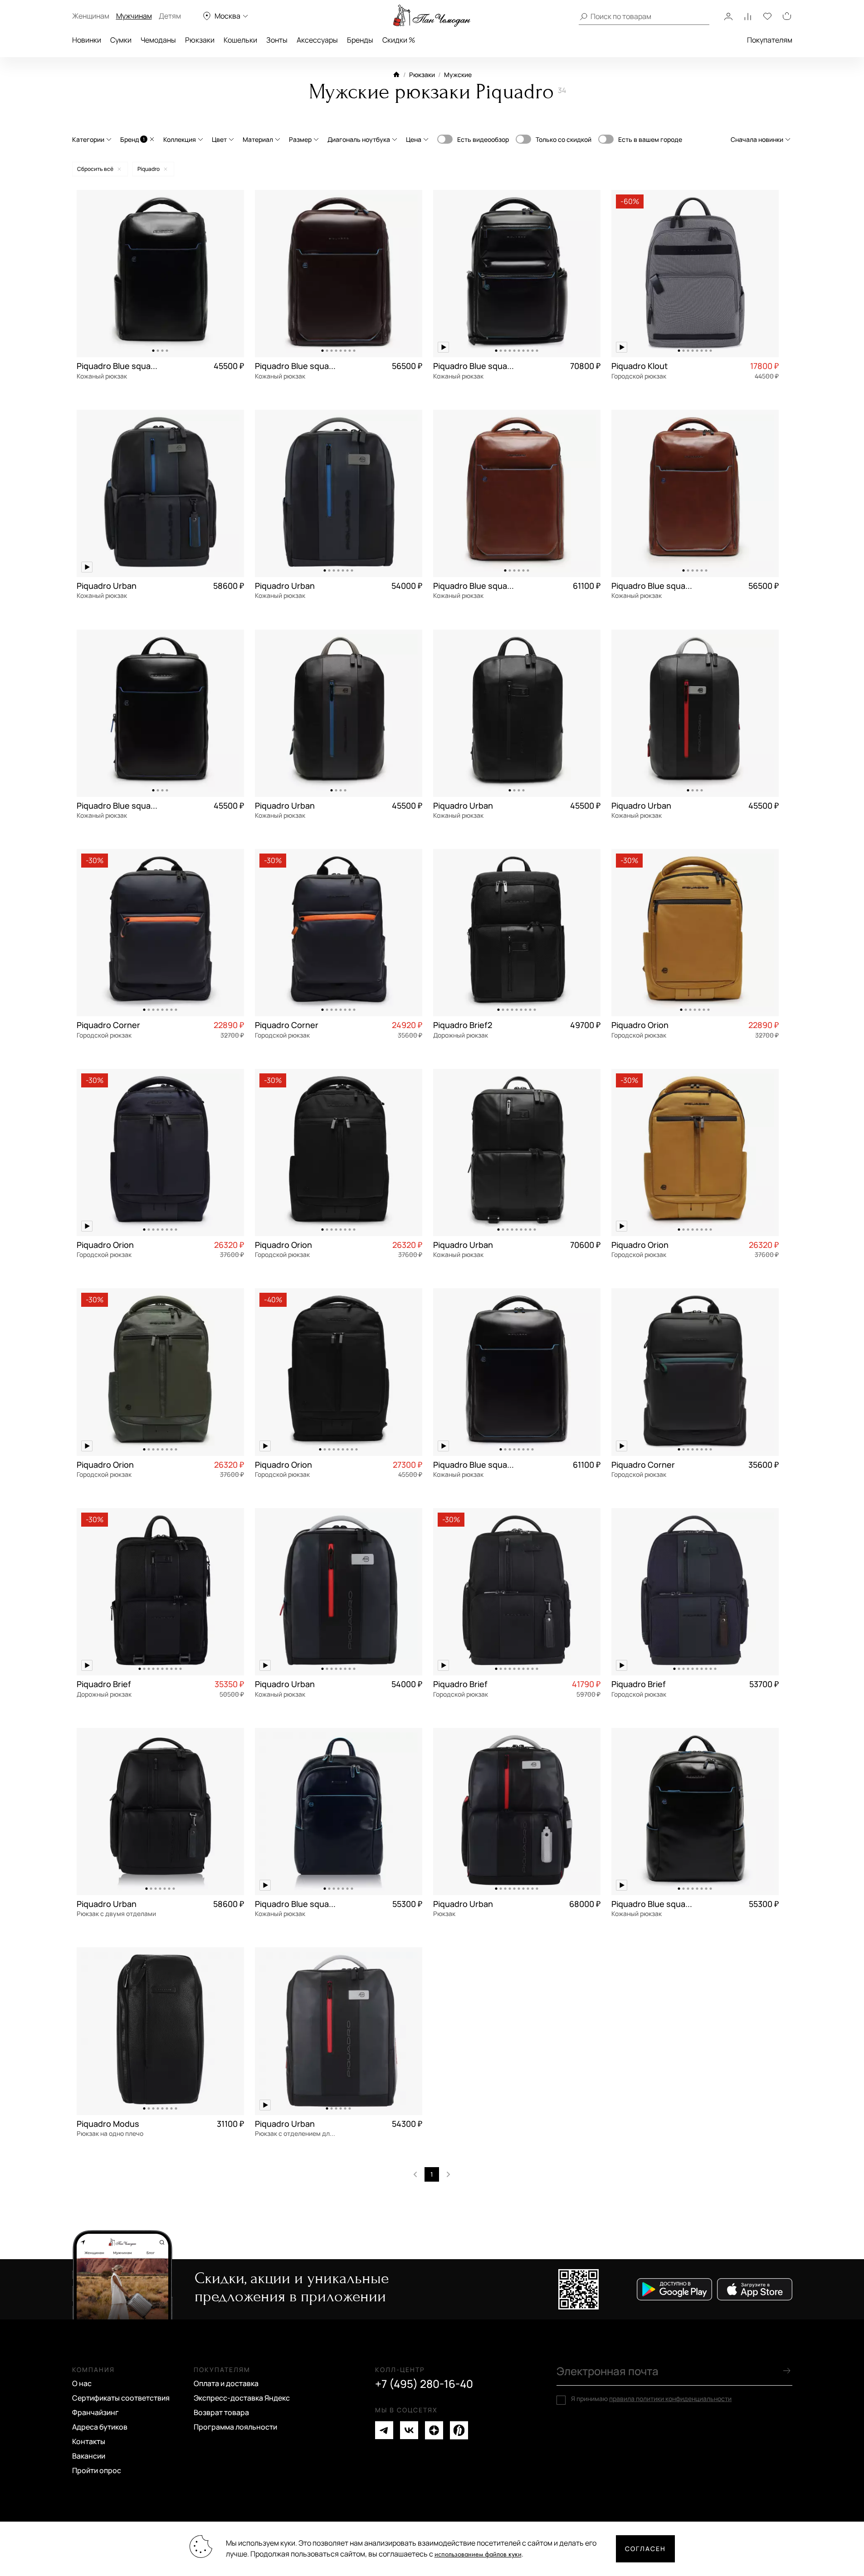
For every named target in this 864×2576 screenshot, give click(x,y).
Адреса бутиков (100, 2427)
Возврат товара (221, 2412)
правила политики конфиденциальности (670, 2399)
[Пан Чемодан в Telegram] (384, 2430)
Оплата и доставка (226, 2383)
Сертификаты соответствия (121, 2398)
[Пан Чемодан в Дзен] (434, 2430)
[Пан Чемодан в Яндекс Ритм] (459, 2430)
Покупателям (770, 40)
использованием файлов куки (478, 2554)
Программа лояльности (235, 2427)
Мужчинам (134, 16)
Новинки (87, 40)
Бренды (360, 40)
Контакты (89, 2441)
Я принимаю (651, 2399)
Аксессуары (317, 40)
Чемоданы (158, 40)
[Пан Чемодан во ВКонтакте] (409, 2430)
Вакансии (89, 2456)
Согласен (645, 2549)
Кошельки (240, 40)
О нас (82, 2383)
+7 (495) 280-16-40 (424, 2384)
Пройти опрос (97, 2470)
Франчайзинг (95, 2412)
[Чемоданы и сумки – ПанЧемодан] (432, 16)
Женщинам (91, 16)
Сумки (121, 40)
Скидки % (399, 40)
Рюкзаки (200, 40)
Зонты (277, 40)
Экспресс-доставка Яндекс (242, 2398)
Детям (170, 16)
